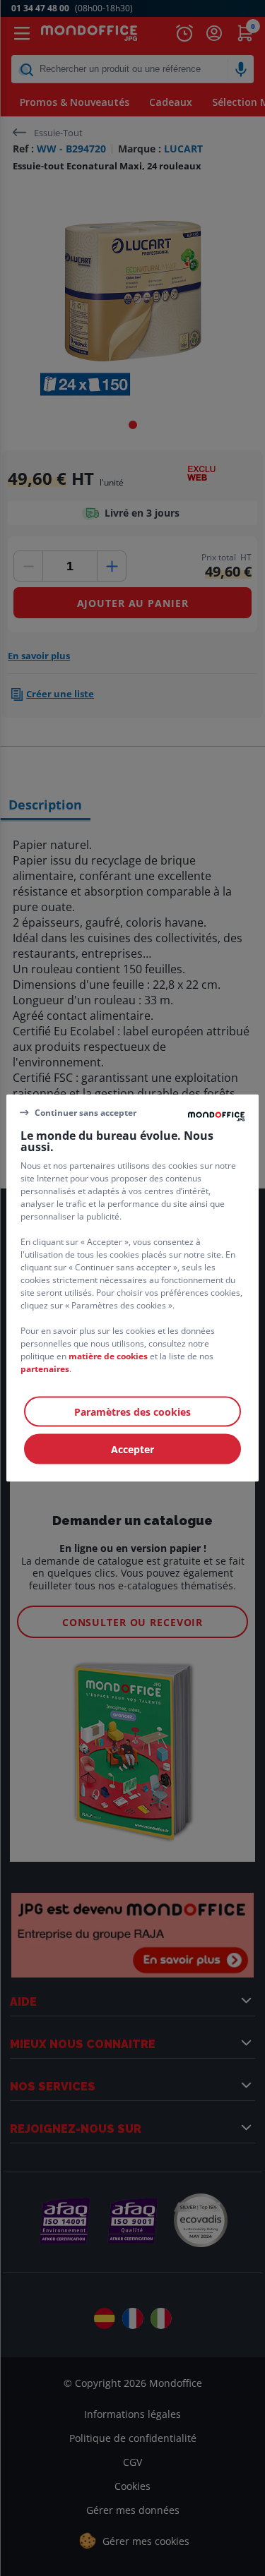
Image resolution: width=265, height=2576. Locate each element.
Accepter (132, 1449)
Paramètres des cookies (132, 1412)
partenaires (45, 1369)
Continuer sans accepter (86, 1112)
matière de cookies (108, 1356)
